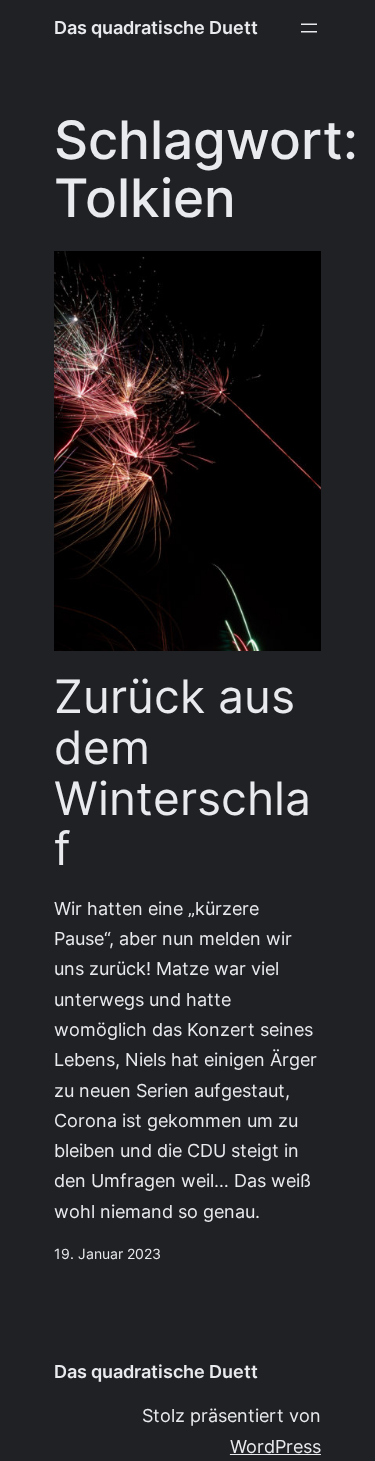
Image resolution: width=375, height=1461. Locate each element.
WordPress (275, 1446)
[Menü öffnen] (309, 28)
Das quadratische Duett (156, 27)
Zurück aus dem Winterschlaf (182, 772)
